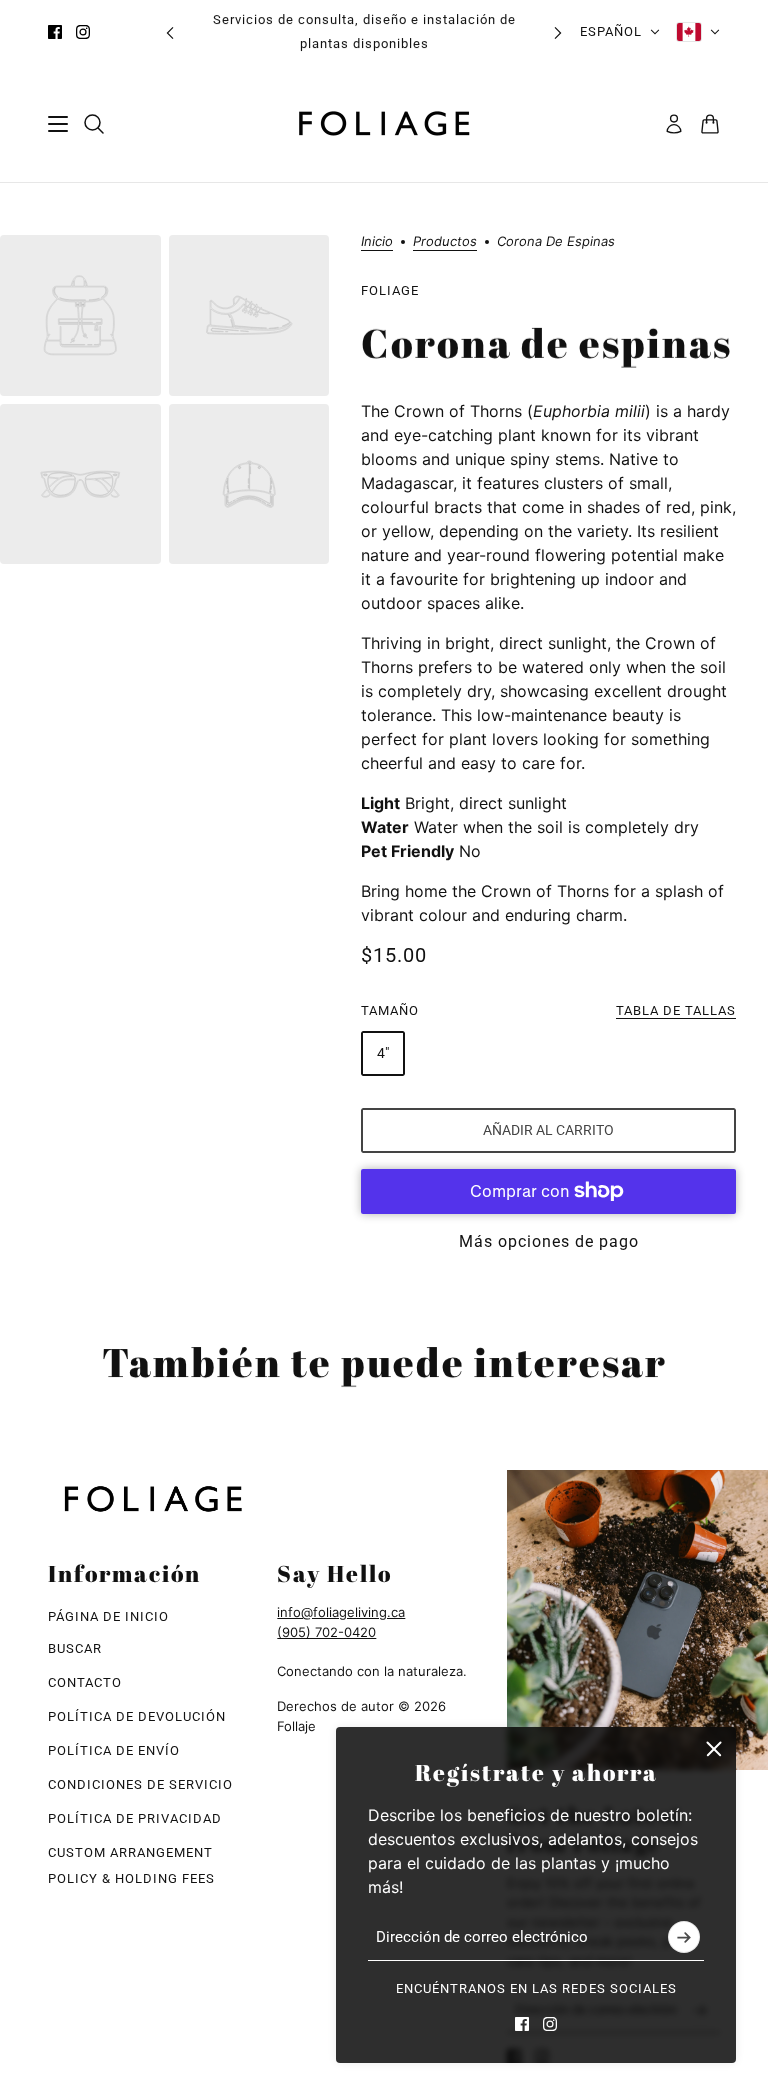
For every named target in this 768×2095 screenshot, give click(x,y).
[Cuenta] (674, 124)
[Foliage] (384, 123)
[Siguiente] (558, 32)
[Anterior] (170, 32)
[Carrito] (710, 124)
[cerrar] (714, 1749)
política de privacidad (135, 1818)
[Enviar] (684, 1938)
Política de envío (114, 1750)
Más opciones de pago (549, 1241)
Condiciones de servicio (140, 1784)
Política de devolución (137, 1716)
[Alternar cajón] (58, 124)
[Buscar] (94, 124)
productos (445, 242)
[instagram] (83, 32)
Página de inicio (108, 1616)
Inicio (377, 242)
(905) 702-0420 (326, 1632)
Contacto (85, 1682)
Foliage (390, 290)
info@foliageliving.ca (341, 1612)
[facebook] (55, 32)
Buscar (75, 1648)
